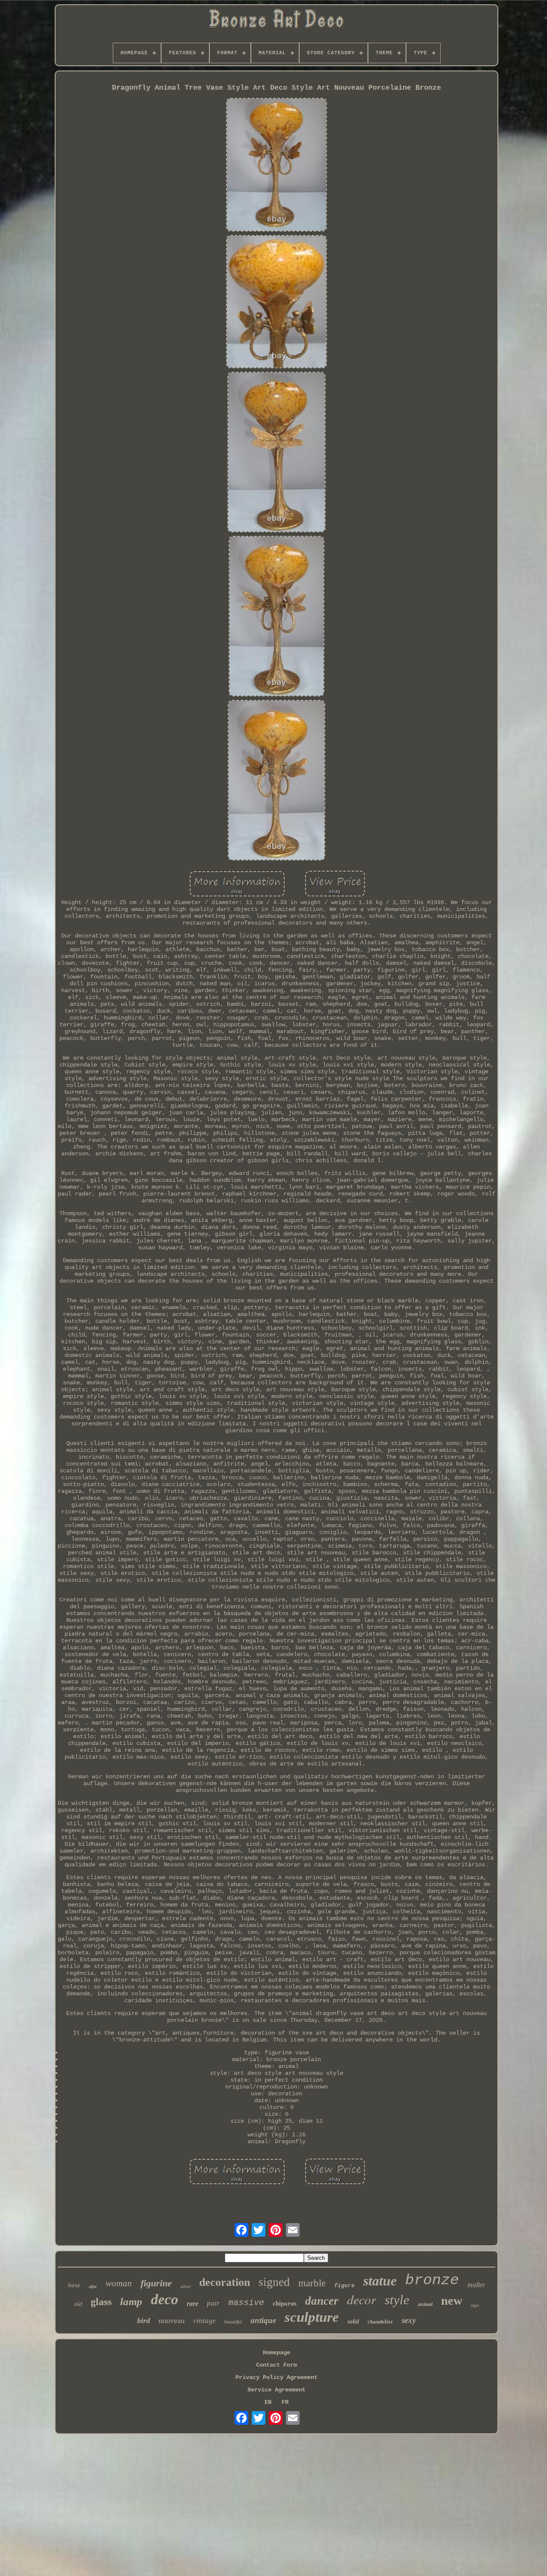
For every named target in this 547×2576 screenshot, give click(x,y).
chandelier (380, 2322)
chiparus (285, 2303)
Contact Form (276, 2365)
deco (165, 2299)
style (397, 2300)
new (452, 2300)
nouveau (172, 2320)
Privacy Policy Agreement (276, 2377)
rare (193, 2304)
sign (475, 2305)
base (74, 2285)
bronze (432, 2280)
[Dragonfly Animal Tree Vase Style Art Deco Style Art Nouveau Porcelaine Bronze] (276, 166)
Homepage (276, 2353)
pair (213, 2303)
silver (185, 2286)
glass (101, 2302)
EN (268, 2402)
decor (362, 2299)
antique (263, 2320)
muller (476, 2285)
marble (312, 2283)
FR (285, 2402)
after (93, 2287)
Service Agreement (276, 2390)
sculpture (312, 2317)
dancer (322, 2301)
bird (144, 2320)
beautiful (233, 2322)
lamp (131, 2301)
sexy (409, 2320)
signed (274, 2282)
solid (353, 2322)
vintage (204, 2321)
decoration (225, 2282)
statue (380, 2281)
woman (119, 2283)
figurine (156, 2283)
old (78, 2304)
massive (246, 2303)
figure (344, 2286)
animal (425, 2304)
